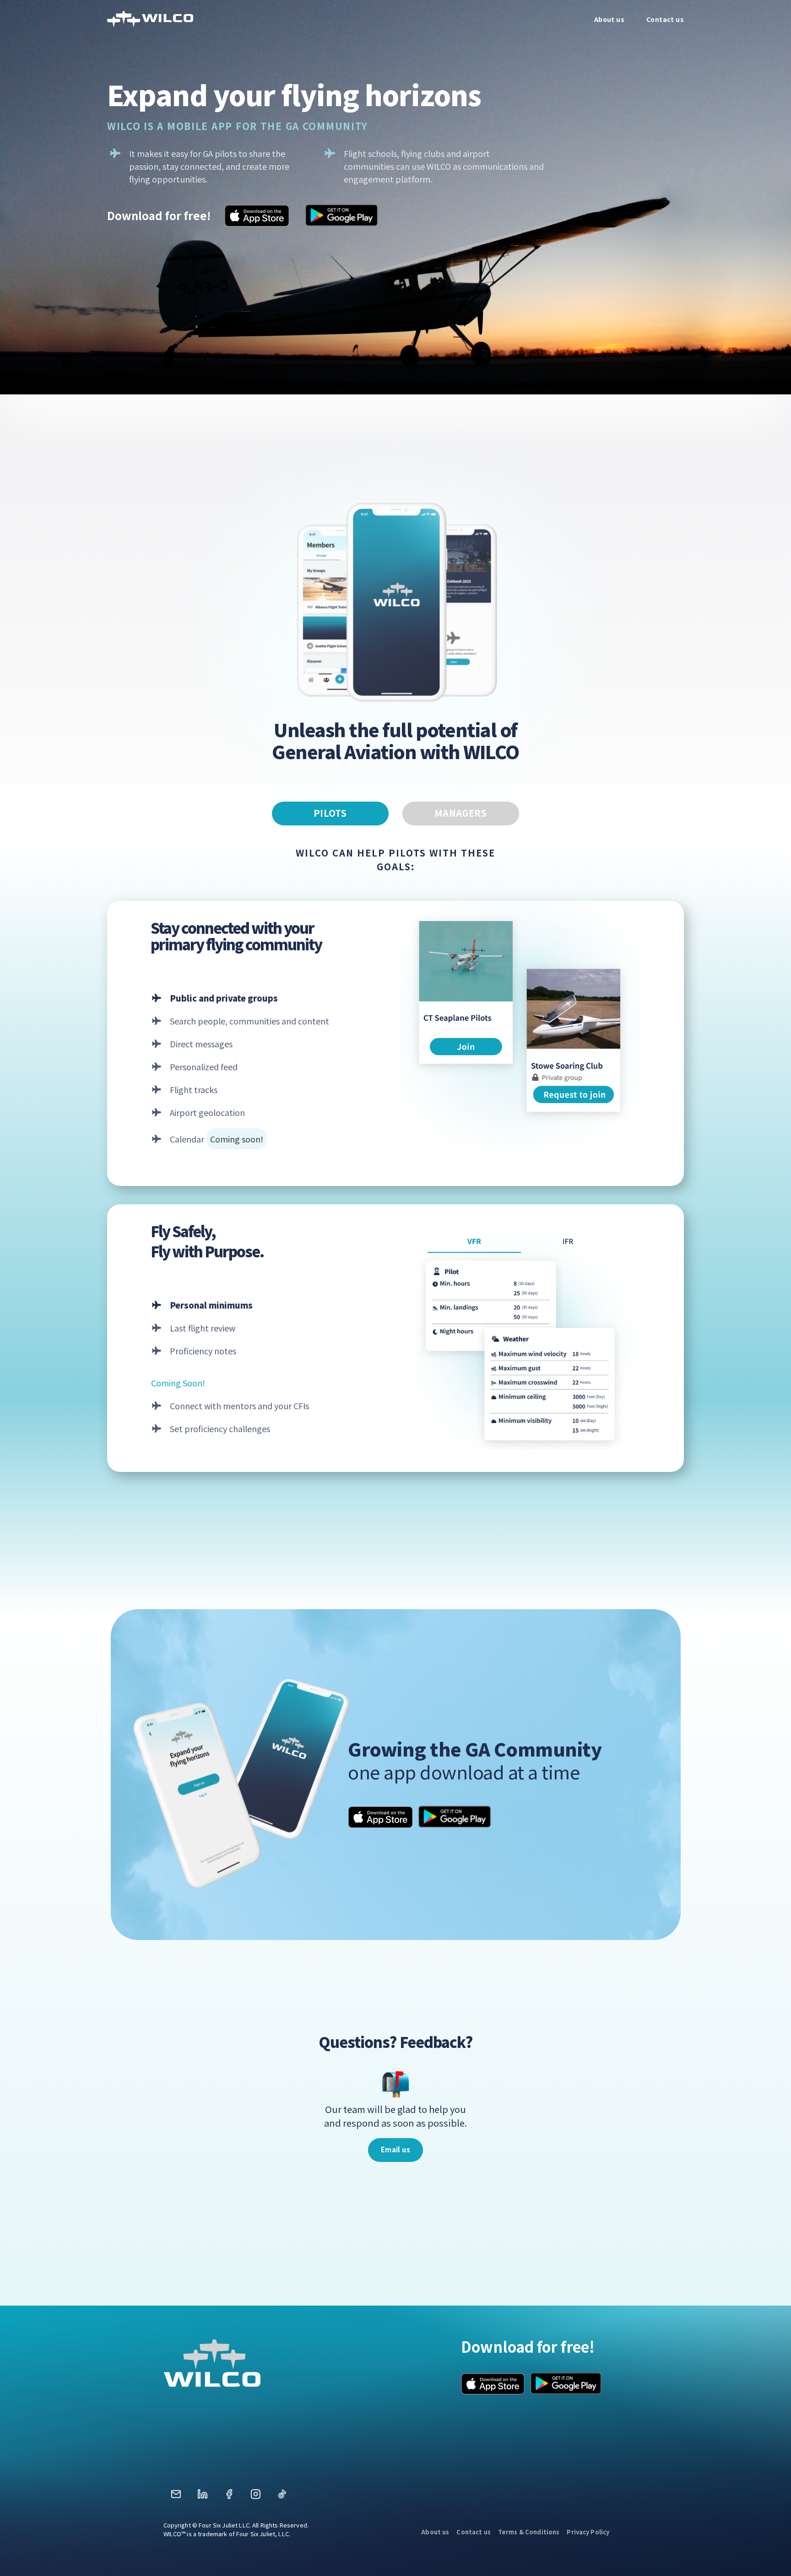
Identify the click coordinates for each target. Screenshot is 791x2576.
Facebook (229, 2497)
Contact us (473, 2532)
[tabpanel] (395, 1149)
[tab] (330, 814)
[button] (395, 2150)
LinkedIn (202, 2497)
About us (435, 2532)
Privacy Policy (588, 2532)
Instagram (255, 2497)
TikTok (282, 2497)
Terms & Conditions (529, 2532)
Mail (176, 2497)
